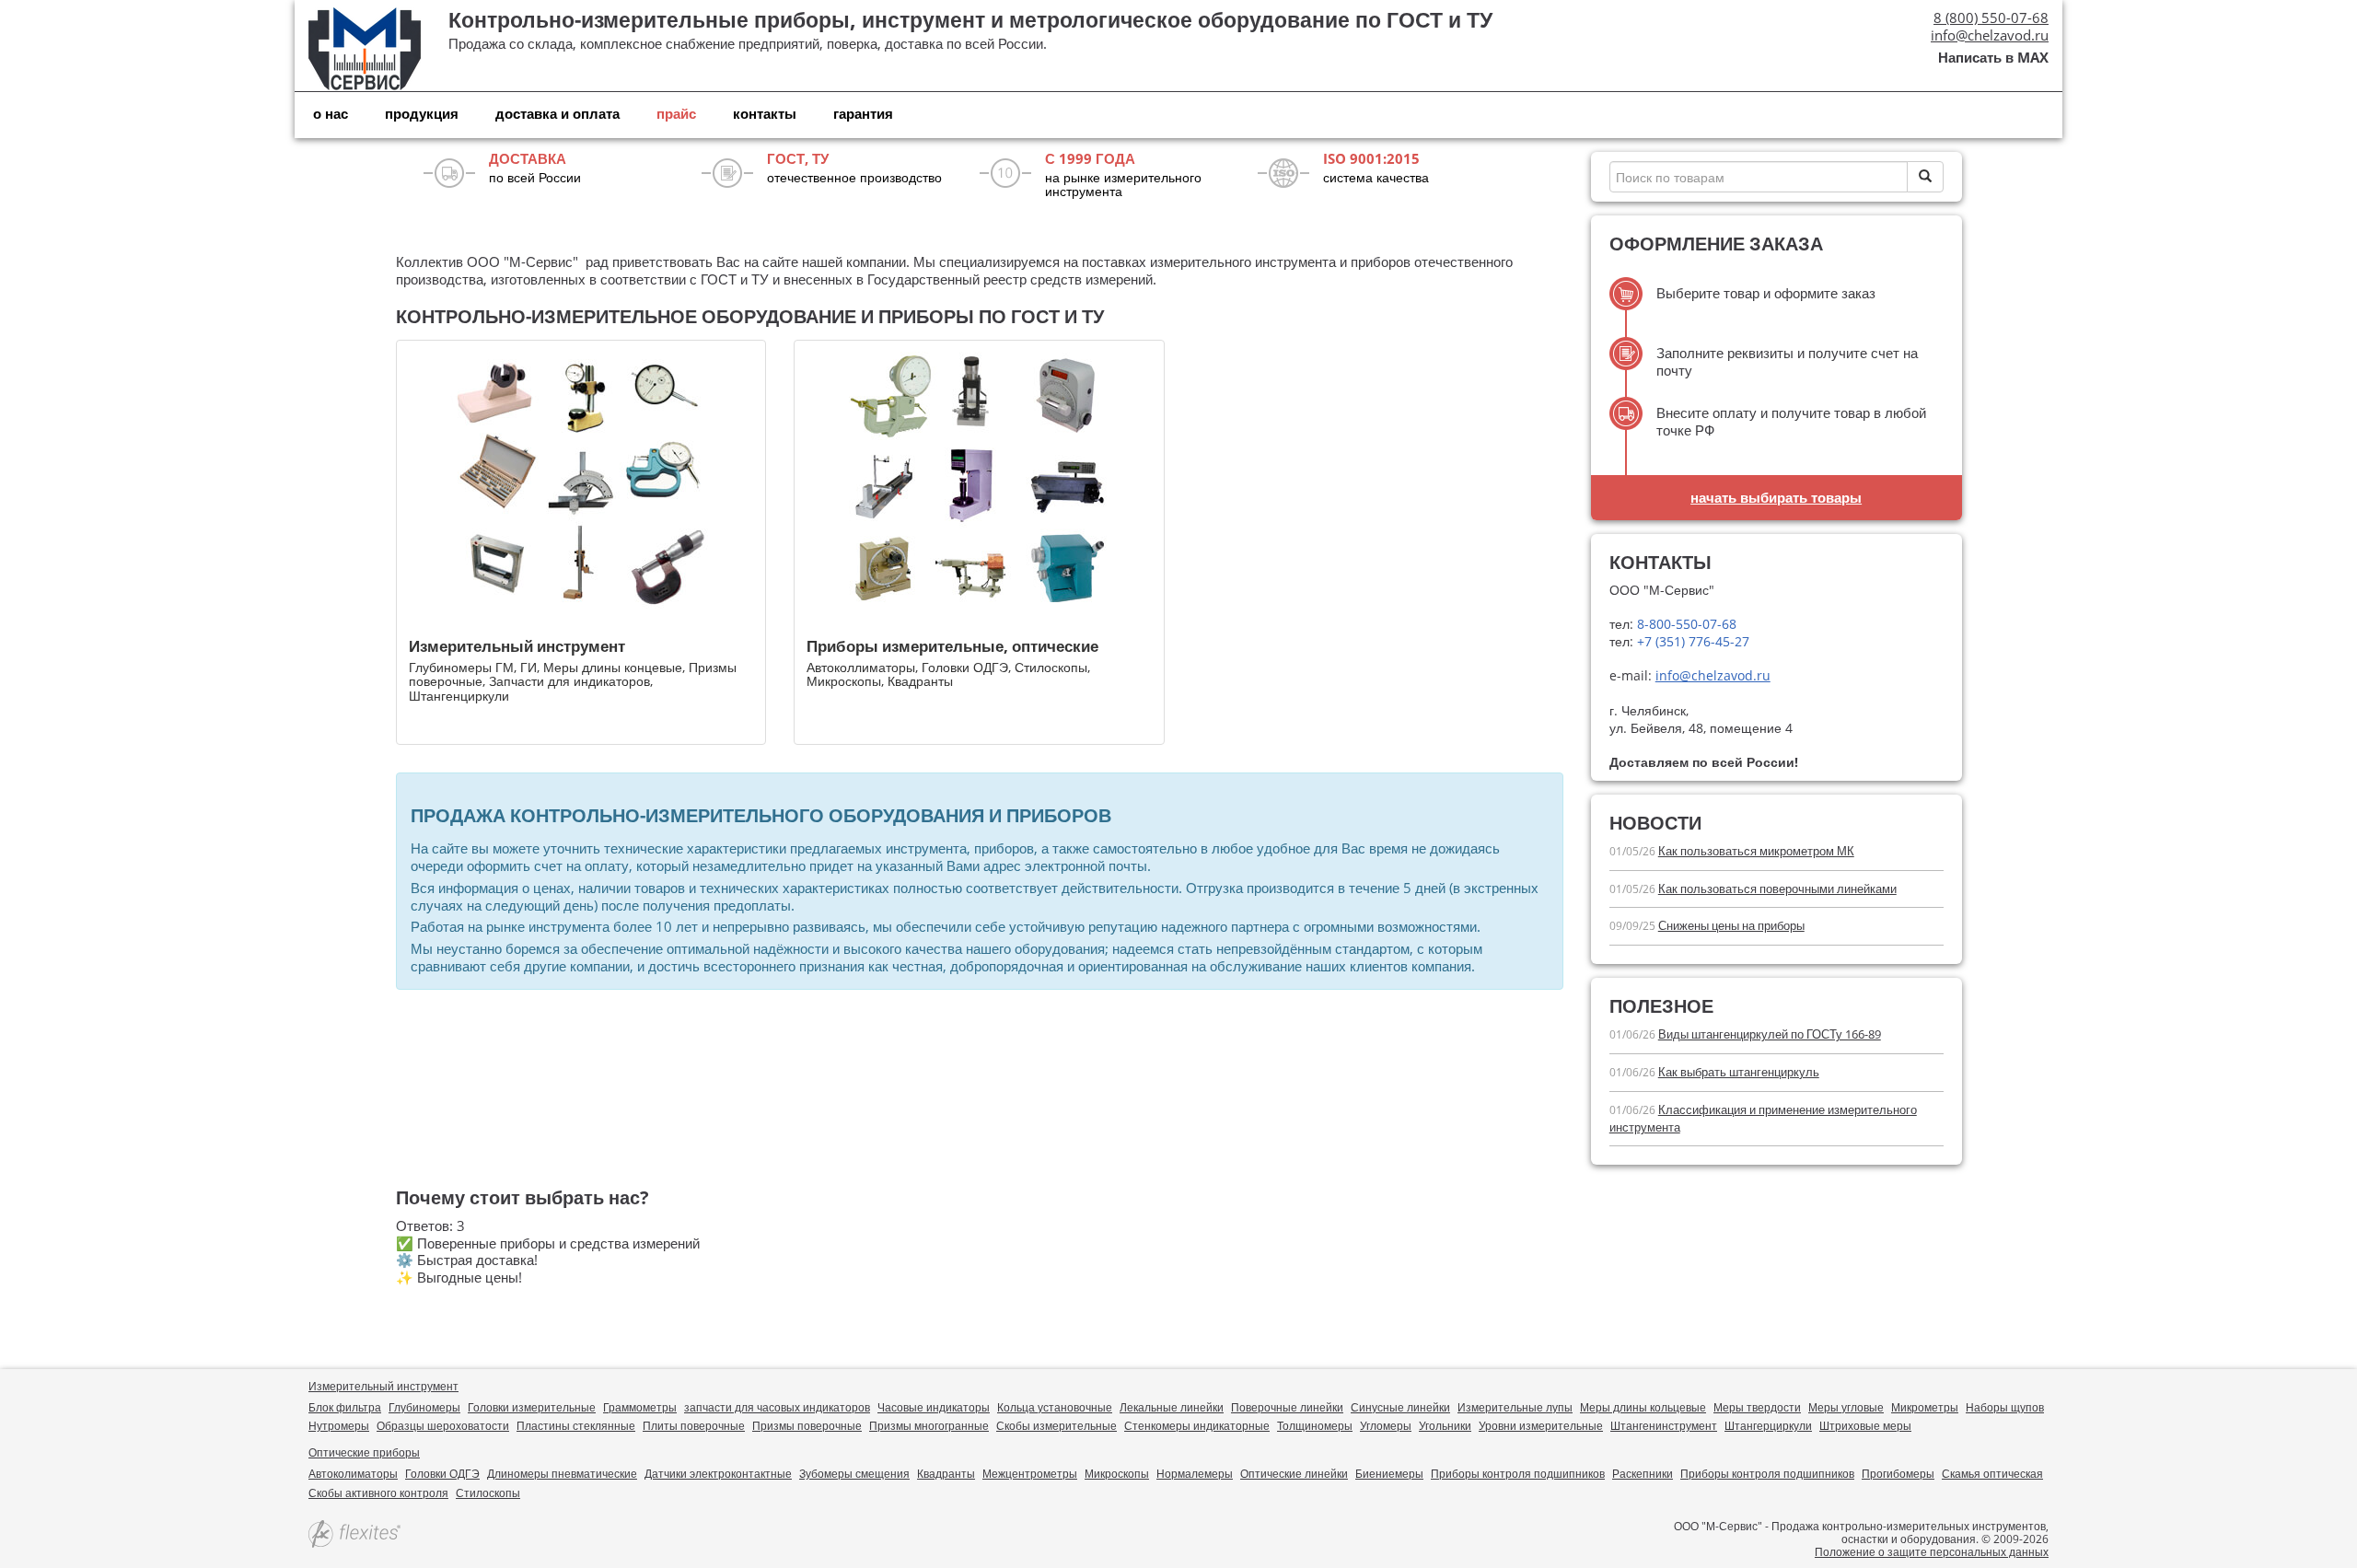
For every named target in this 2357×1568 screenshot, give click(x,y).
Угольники (1445, 1426)
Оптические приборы (364, 1452)
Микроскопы (1117, 1474)
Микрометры (1925, 1407)
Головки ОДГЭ (442, 1474)
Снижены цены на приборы (1731, 925)
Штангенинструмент (1664, 1426)
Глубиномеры (424, 1407)
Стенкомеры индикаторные (1197, 1426)
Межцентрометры (1030, 1474)
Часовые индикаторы (934, 1407)
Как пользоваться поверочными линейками (1777, 889)
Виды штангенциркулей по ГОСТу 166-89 (1770, 1034)
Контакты (765, 113)
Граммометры (640, 1407)
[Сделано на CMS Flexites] (354, 1535)
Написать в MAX (1993, 58)
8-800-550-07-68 (1685, 624)
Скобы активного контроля (378, 1493)
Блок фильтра (345, 1407)
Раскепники (1643, 1474)
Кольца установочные (1055, 1407)
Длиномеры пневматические (562, 1474)
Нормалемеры (1195, 1474)
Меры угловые (1846, 1407)
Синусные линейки (1400, 1407)
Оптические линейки (1294, 1474)
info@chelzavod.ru (1990, 35)
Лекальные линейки (1172, 1407)
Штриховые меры (1865, 1426)
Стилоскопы (488, 1493)
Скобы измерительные (1057, 1426)
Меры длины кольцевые (1643, 1407)
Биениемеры (1389, 1474)
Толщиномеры (1315, 1426)
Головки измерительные (532, 1407)
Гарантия (863, 113)
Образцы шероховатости (443, 1426)
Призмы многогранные (929, 1426)
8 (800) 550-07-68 (1991, 17)
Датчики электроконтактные (718, 1474)
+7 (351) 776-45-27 (1691, 641)
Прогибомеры (1898, 1474)
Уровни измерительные (1541, 1426)
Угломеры (1386, 1426)
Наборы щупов (2005, 1407)
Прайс (676, 113)
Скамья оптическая (1992, 1474)
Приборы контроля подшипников (1518, 1474)
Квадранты (946, 1474)
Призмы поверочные (807, 1426)
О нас (331, 113)
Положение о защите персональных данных (1932, 1552)
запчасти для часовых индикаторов (777, 1407)
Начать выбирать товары (1776, 497)
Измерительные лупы (1515, 1407)
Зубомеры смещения (854, 1474)
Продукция (422, 113)
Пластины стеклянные (576, 1426)
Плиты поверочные (694, 1426)
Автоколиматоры (353, 1474)
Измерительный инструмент (383, 1386)
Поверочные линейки (1287, 1407)
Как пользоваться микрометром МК (1756, 851)
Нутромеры (339, 1426)
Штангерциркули (1768, 1426)
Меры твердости (1757, 1407)
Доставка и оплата (557, 113)
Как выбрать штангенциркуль (1739, 1072)
